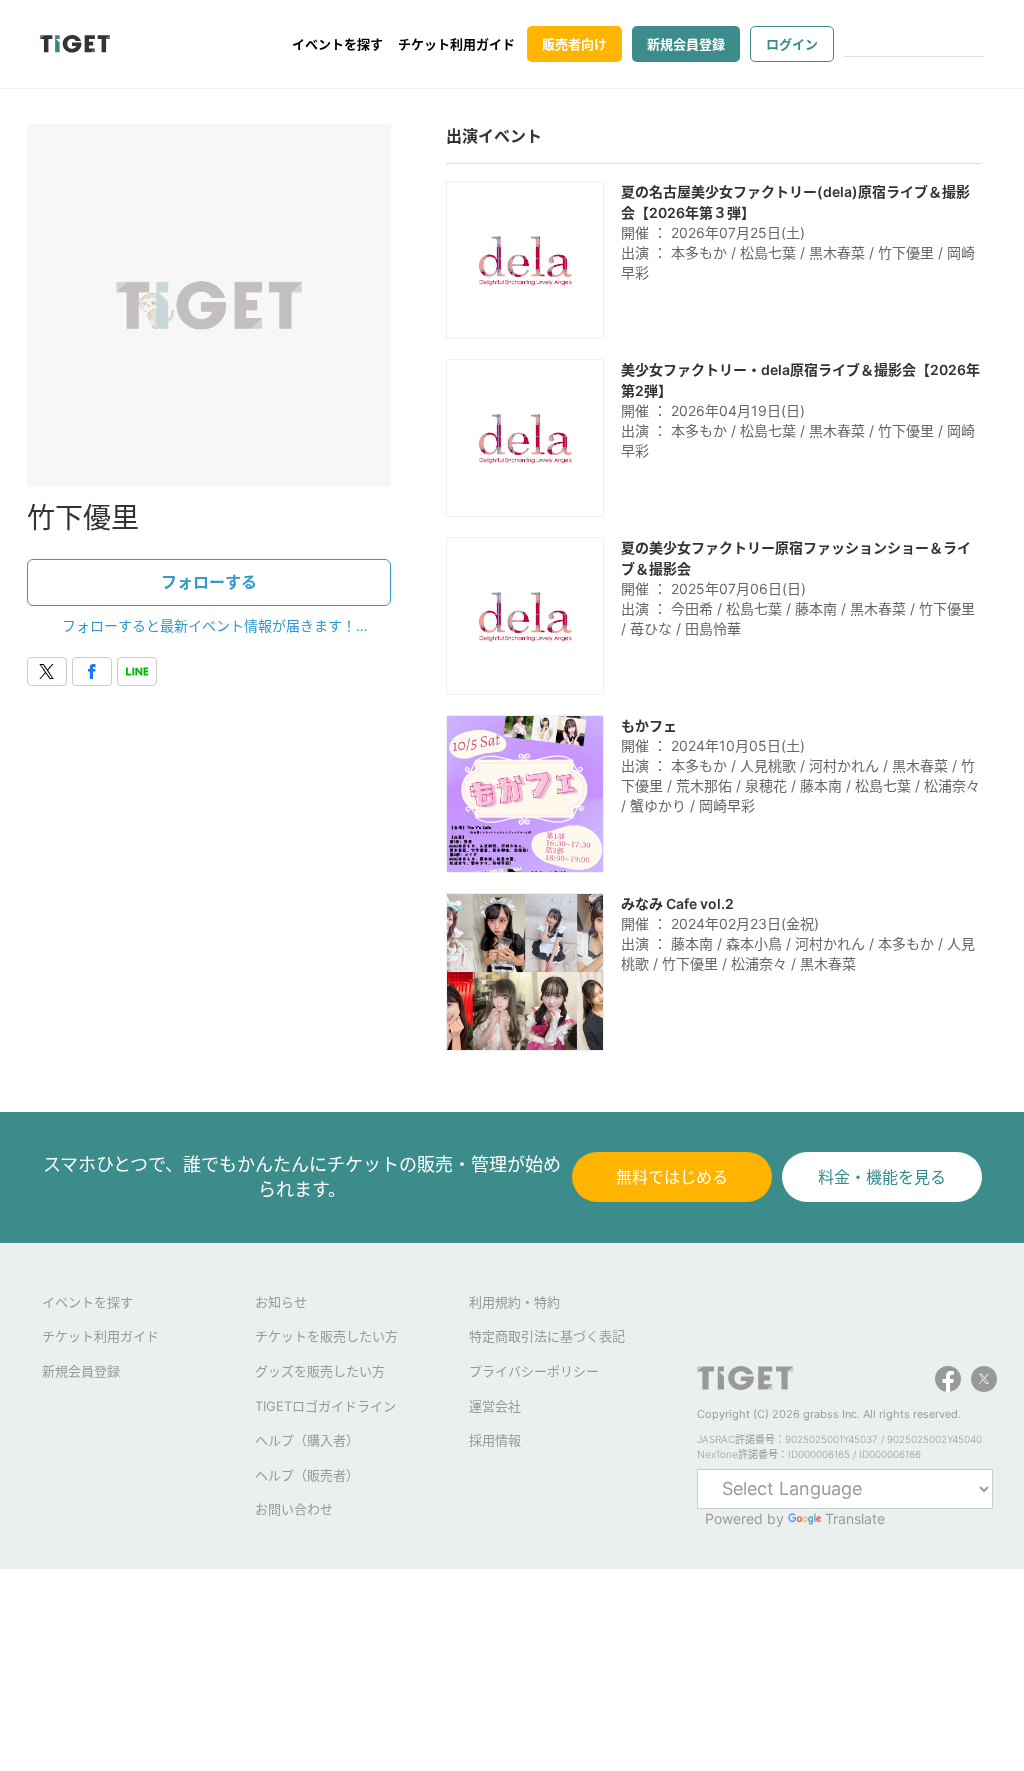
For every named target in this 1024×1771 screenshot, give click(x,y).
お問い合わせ (294, 1509)
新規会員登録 (686, 44)
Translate (855, 1518)
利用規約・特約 (514, 1302)
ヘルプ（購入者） (307, 1440)
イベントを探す (337, 44)
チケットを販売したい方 (326, 1336)
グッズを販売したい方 (320, 1371)
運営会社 (495, 1406)
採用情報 (495, 1440)
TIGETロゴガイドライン (325, 1406)
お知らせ (281, 1302)
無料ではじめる (672, 1177)
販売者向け (574, 44)
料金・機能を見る (882, 1177)
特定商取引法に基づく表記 (547, 1336)
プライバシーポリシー (534, 1371)
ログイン (792, 44)
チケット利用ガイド (456, 44)
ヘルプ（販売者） (307, 1475)
